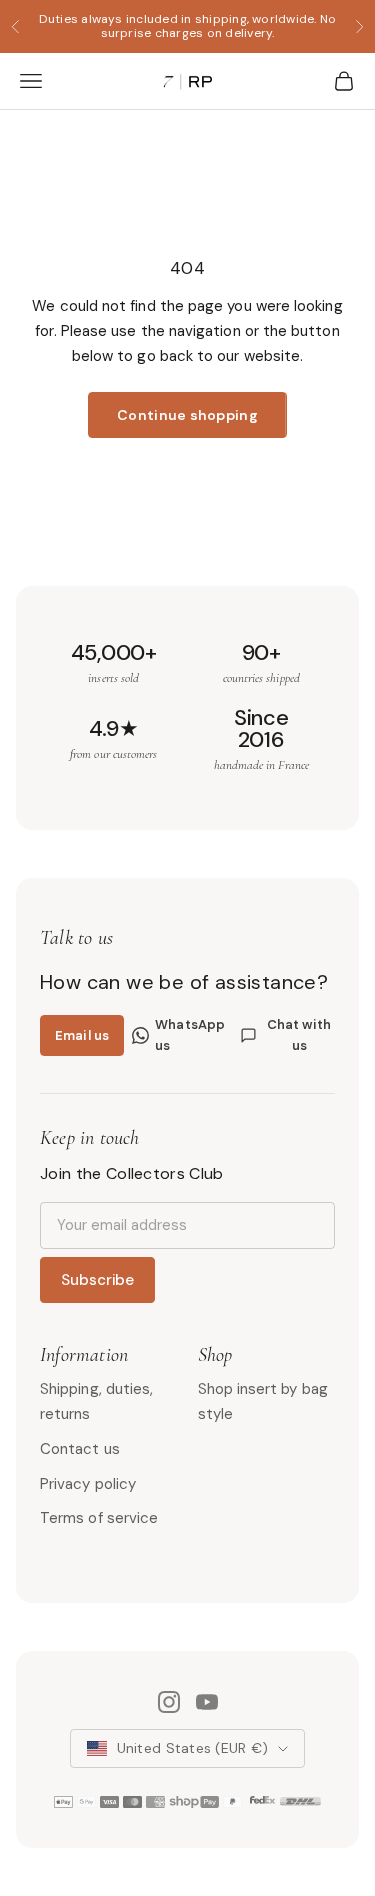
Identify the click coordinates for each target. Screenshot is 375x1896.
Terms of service (99, 1518)
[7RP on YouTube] (207, 1702)
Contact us (80, 1449)
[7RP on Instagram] (169, 1702)
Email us (82, 1035)
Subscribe (97, 1280)
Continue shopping (187, 415)
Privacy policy (88, 1484)
